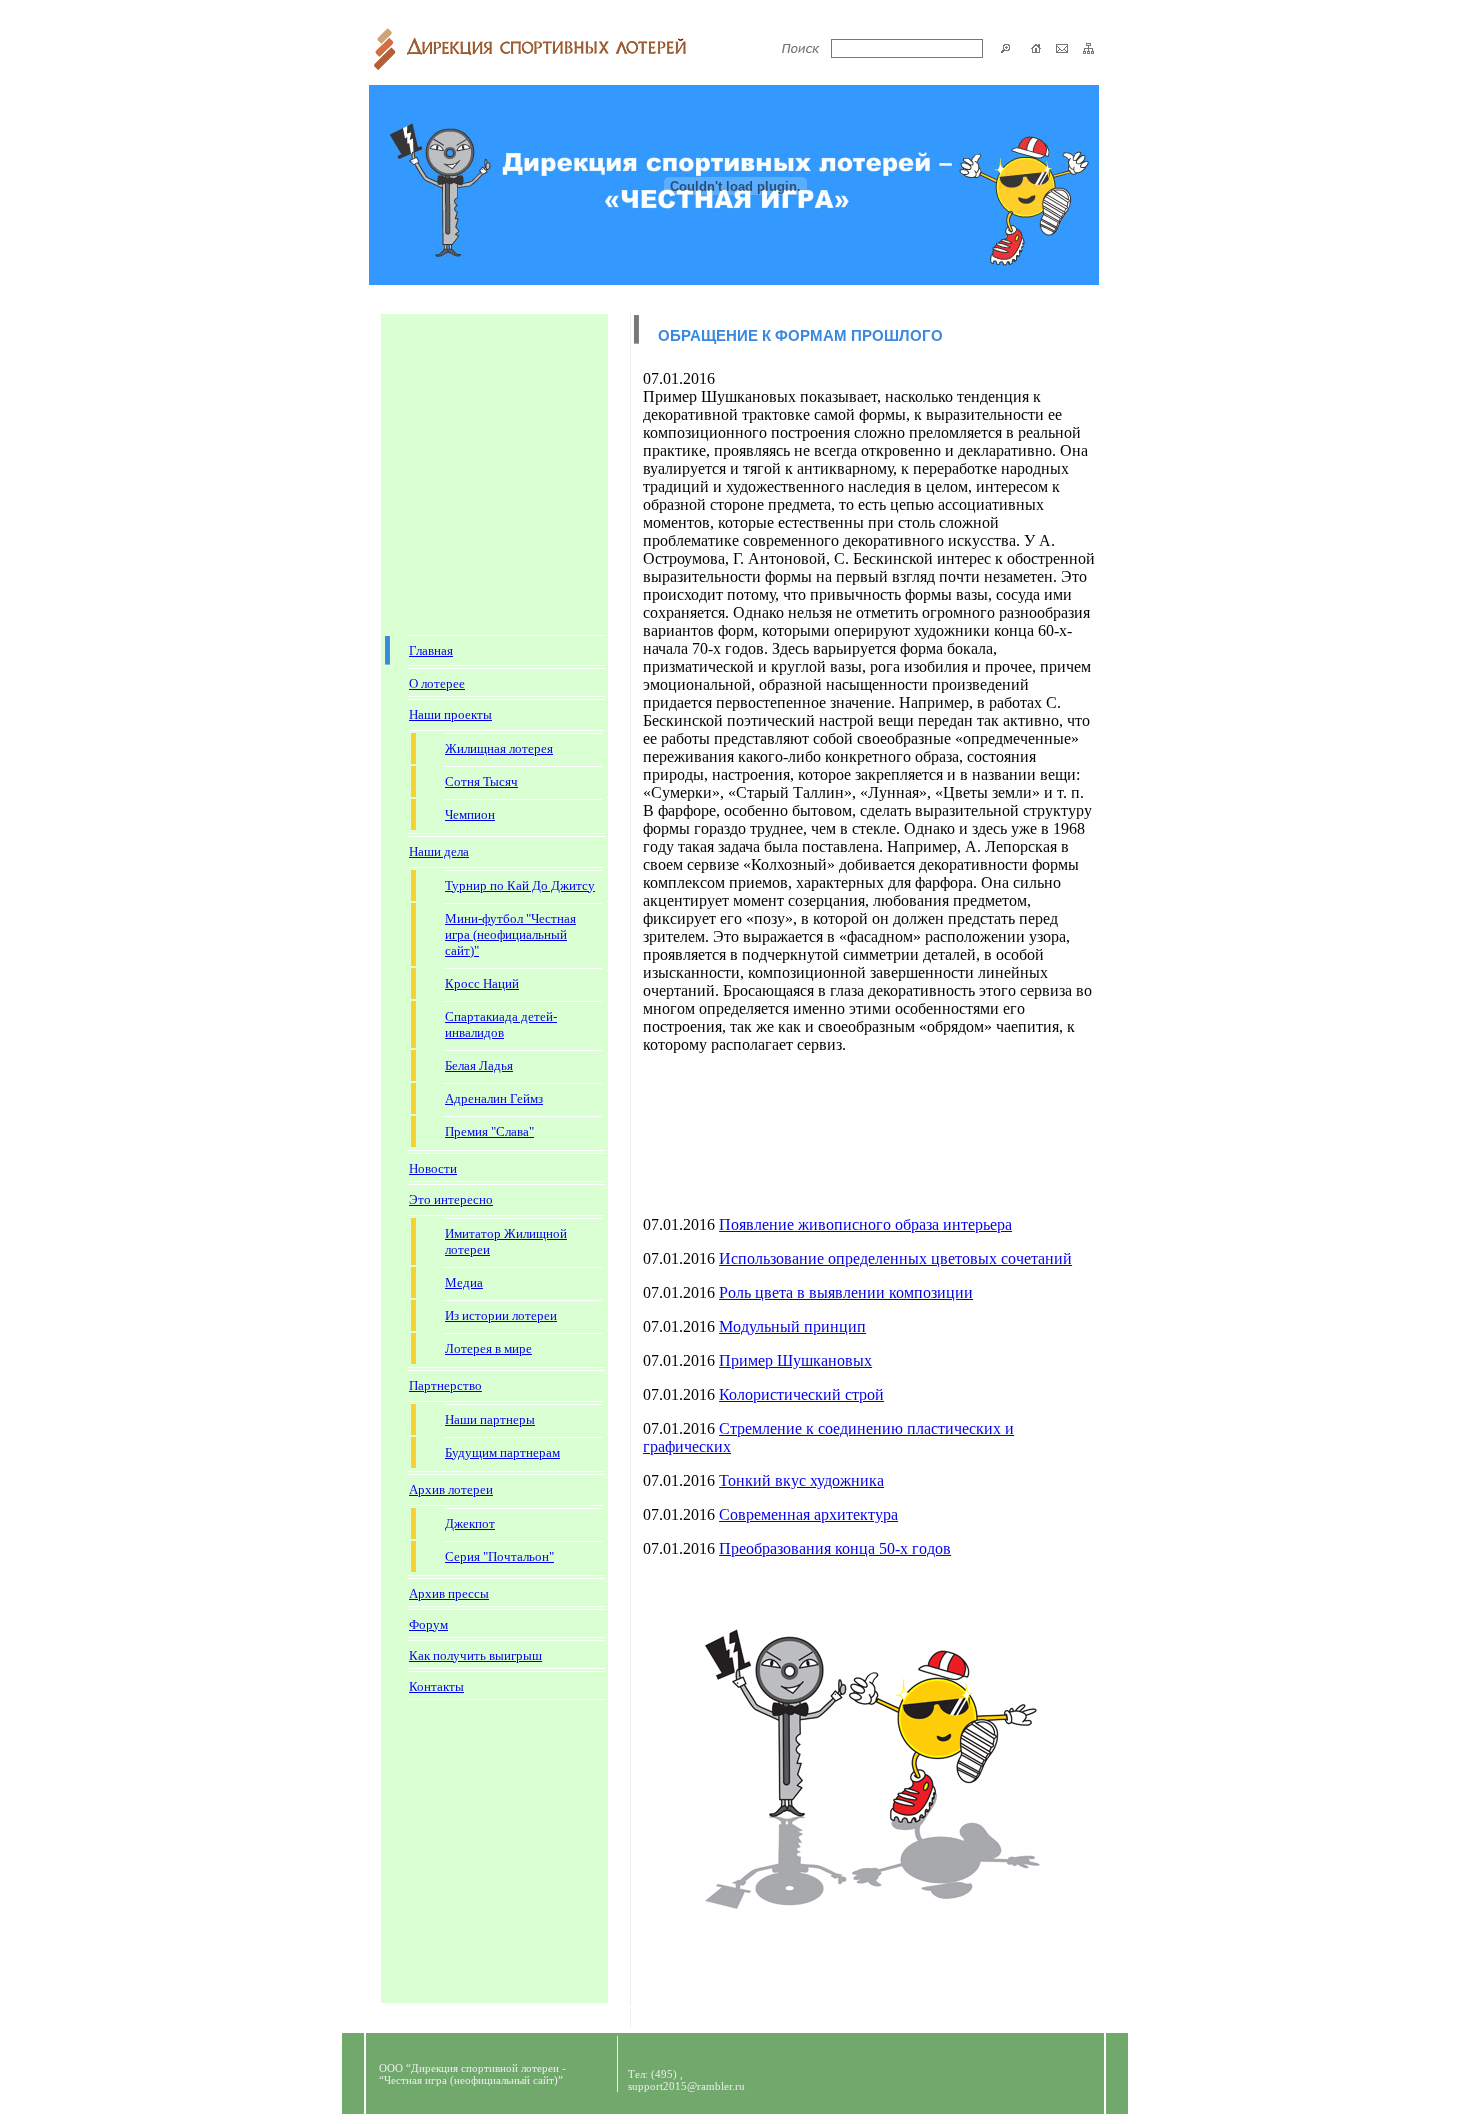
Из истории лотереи (501, 1315)
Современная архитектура (808, 1514)
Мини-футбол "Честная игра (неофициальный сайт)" (510, 934)
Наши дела (439, 851)
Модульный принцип (792, 1326)
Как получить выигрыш (475, 1655)
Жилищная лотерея (499, 748)
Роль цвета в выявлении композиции (846, 1292)
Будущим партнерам (502, 1452)
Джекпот (470, 1523)
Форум (428, 1624)
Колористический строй (801, 1394)
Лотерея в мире (488, 1348)
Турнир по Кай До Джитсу (520, 885)
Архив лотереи (451, 1489)
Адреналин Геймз (494, 1098)
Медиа (464, 1282)
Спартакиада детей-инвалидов (501, 1024)
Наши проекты (450, 714)
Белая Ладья (479, 1065)
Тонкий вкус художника (801, 1480)
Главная (431, 650)
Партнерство (445, 1385)
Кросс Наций (482, 983)
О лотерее (437, 683)
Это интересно (451, 1199)
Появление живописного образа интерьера (865, 1224)
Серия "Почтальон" (499, 1556)
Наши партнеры (490, 1419)
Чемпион (470, 814)
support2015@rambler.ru (686, 2086)
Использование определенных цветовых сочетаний (895, 1258)
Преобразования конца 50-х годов (835, 1548)
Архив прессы (449, 1593)
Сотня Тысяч (481, 781)
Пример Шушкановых (795, 1360)
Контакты (436, 1686)
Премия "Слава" (489, 1131)
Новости (433, 1168)
